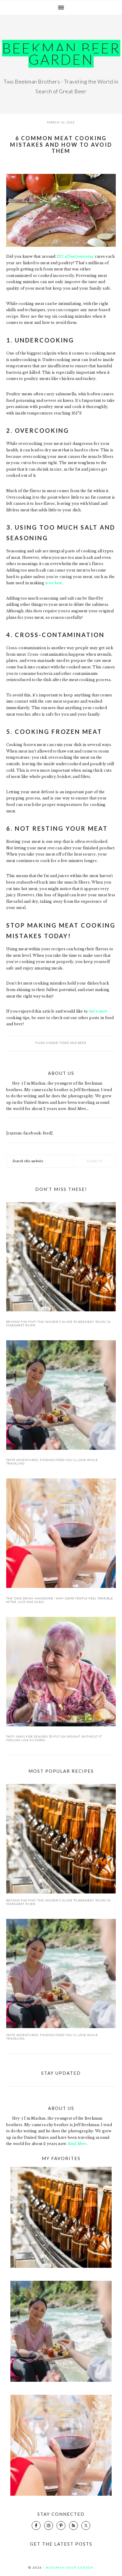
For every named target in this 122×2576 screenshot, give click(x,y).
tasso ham (53, 583)
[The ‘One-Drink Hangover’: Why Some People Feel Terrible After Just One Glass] (61, 1534)
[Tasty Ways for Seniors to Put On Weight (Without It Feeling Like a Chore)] (61, 1673)
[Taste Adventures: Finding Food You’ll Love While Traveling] (61, 1396)
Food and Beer (73, 1043)
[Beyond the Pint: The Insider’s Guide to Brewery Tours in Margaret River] (61, 1258)
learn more (98, 1011)
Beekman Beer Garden (61, 54)
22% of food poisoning (75, 256)
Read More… (78, 1109)
